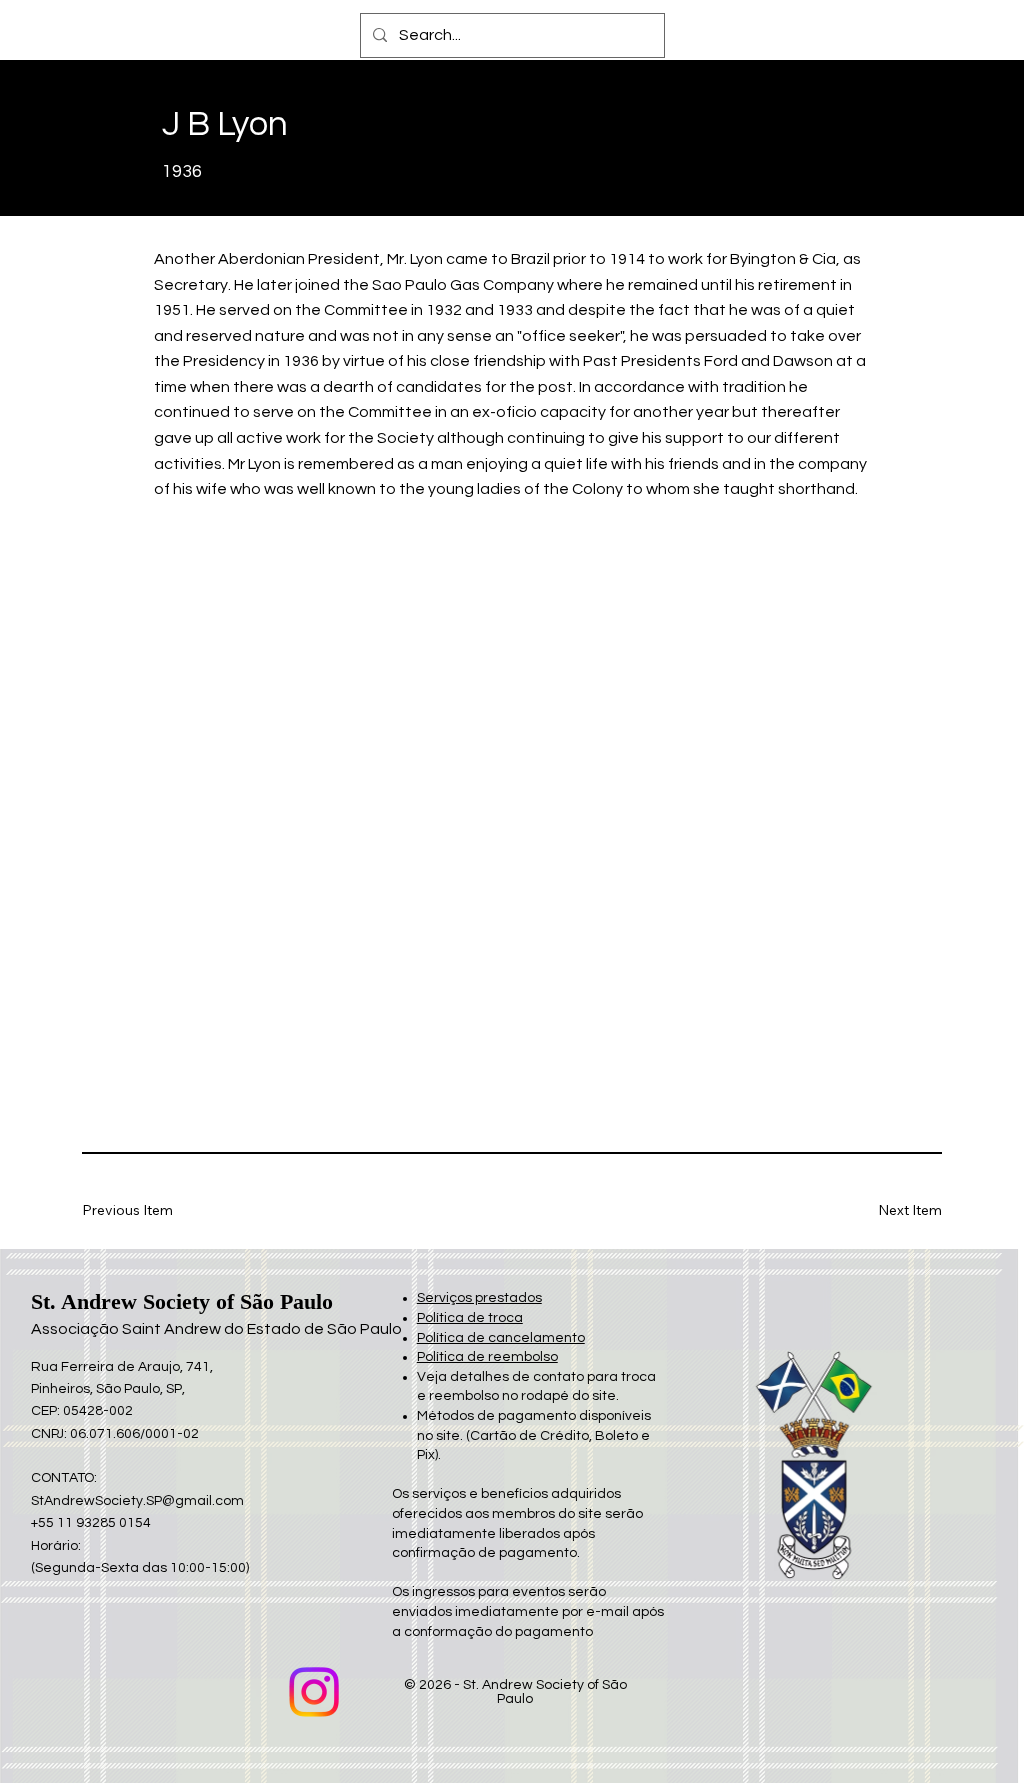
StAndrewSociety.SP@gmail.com (137, 1501)
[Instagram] (314, 1692)
